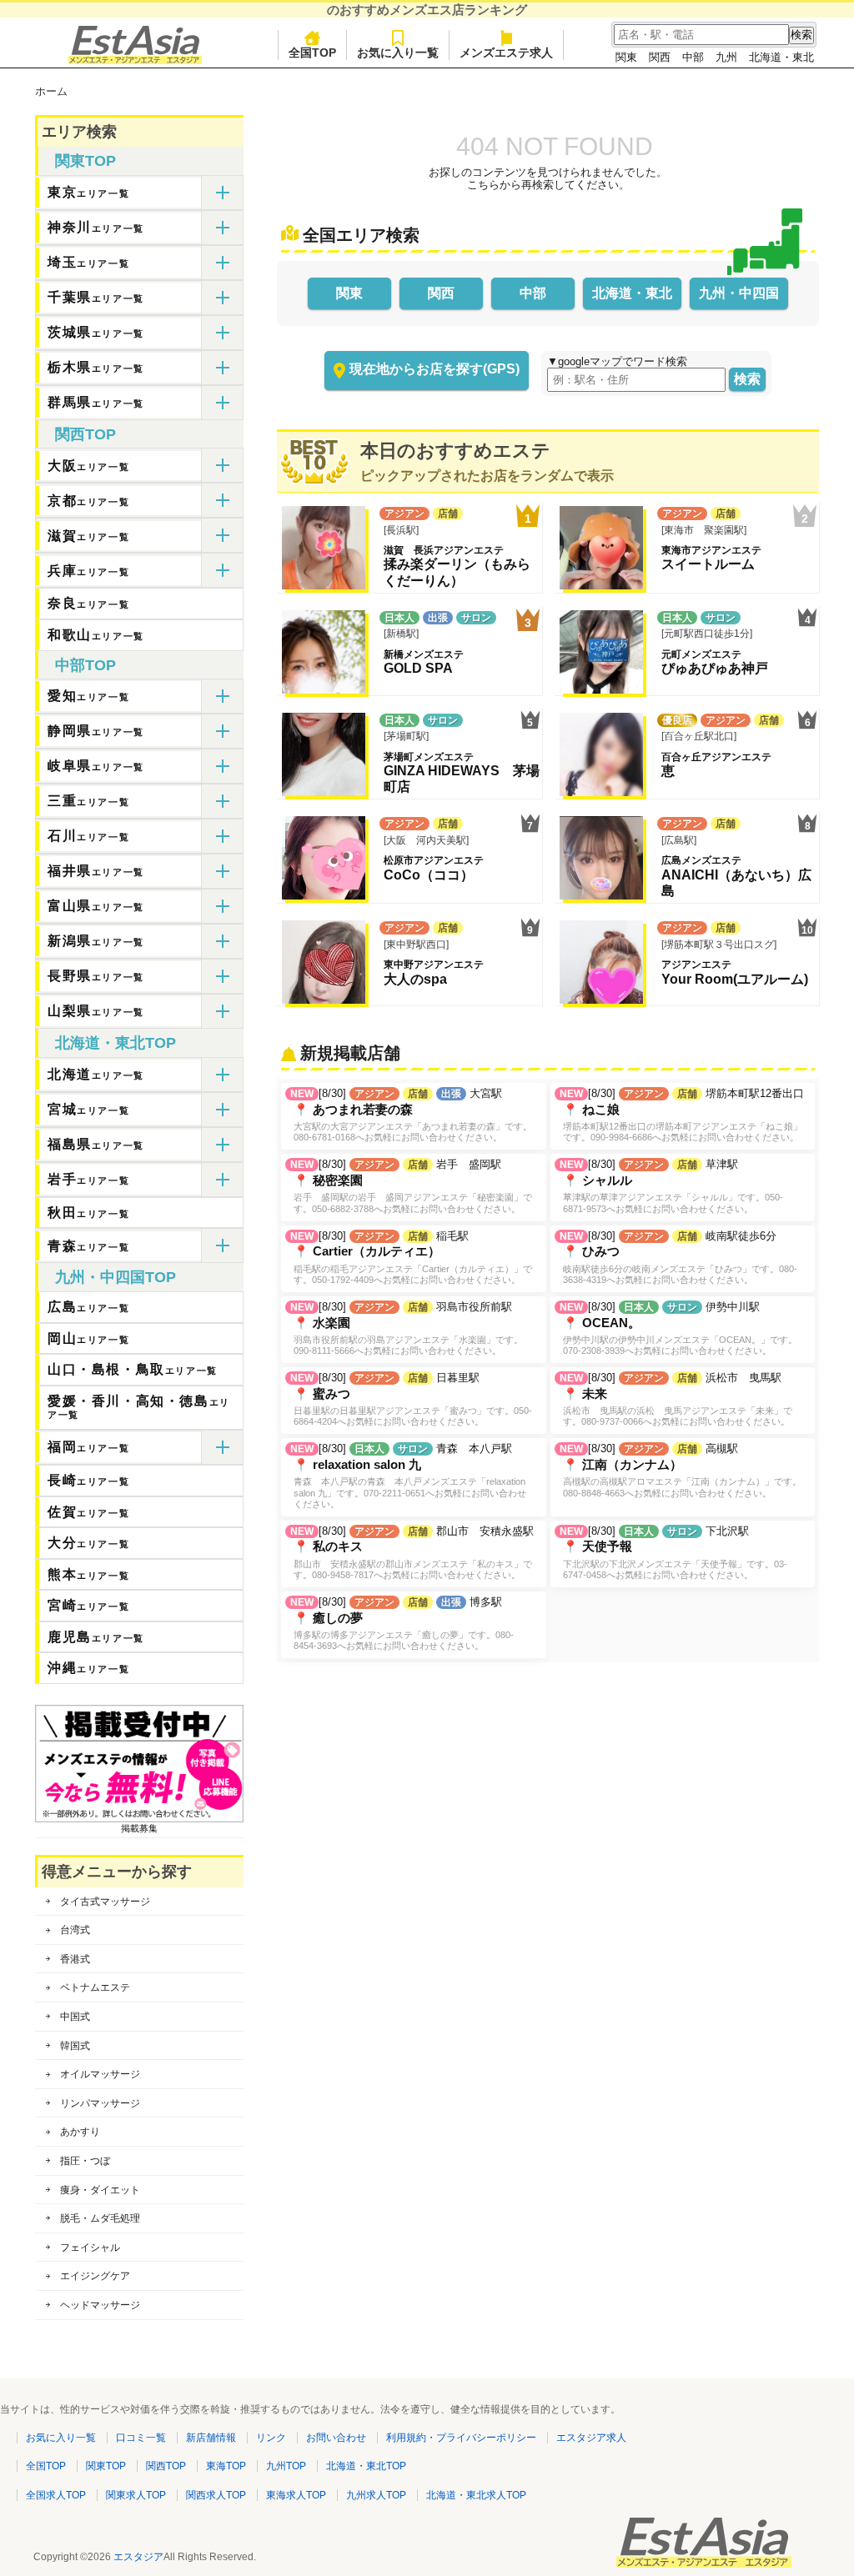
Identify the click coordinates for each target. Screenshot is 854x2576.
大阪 (88, 466)
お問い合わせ (336, 2438)
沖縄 (88, 1668)
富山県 (96, 906)
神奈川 (96, 227)
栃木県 (96, 367)
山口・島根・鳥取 (133, 1369)
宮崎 (88, 1605)
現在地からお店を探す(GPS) (435, 369)
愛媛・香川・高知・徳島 (139, 1407)
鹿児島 (96, 1637)
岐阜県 (96, 766)
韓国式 (75, 2046)
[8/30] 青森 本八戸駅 (408, 1475)
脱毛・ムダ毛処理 (100, 2218)
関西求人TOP (216, 2495)
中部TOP (85, 665)
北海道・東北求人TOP (476, 2495)
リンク (271, 2438)
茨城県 (96, 332)
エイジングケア (95, 2276)
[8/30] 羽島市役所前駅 (407, 1328)
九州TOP (286, 2466)
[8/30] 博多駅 (402, 1623)
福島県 (96, 1144)
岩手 (88, 1179)
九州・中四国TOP (116, 1277)
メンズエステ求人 (506, 53)
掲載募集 (139, 1828)
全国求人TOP (56, 2495)
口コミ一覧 (141, 2438)
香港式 (75, 1959)
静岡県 (96, 731)
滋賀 (88, 536)
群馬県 (96, 402)
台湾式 (75, 1930)
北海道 (96, 1074)
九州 (726, 57)
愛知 (88, 696)
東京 (88, 192)
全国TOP (312, 53)
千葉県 (96, 297)
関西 (660, 57)
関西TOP (85, 434)
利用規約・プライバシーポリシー (461, 2438)
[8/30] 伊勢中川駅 (678, 1328)
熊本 (88, 1574)
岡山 (88, 1338)
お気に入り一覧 (398, 53)
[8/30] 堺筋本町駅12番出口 (682, 1115)
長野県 (96, 976)
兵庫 (88, 571)
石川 (88, 836)
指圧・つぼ (85, 2161)
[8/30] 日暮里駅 (411, 1399)
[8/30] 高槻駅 (681, 1470)
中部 (693, 57)
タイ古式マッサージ (105, 1902)
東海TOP (226, 2466)
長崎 (88, 1480)
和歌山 (96, 635)
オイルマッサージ (100, 2074)
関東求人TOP (136, 2495)
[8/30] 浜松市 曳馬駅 (676, 1399)
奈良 (88, 603)
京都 (88, 501)
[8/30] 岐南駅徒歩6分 (678, 1257)
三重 (88, 801)
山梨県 (96, 1011)
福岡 (88, 1447)
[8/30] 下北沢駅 (673, 1552)
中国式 (75, 2017)
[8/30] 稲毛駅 (411, 1257)
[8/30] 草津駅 (671, 1185)
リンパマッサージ (100, 2103)
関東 (626, 57)
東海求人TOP (296, 2495)
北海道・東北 (781, 57)
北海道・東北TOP (116, 1043)
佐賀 (88, 1512)
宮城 (88, 1109)
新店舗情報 (211, 2438)
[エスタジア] (135, 60)
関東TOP (85, 161)
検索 (747, 379)
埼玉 (88, 262)
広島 (88, 1307)
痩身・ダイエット (100, 2190)
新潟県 (96, 941)
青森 (88, 1246)
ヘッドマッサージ (100, 2305)
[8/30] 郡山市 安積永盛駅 (412, 1552)
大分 (88, 1543)
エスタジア (138, 2557)
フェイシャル (90, 2248)
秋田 (88, 1213)
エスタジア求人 (591, 2438)
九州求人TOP (376, 2495)
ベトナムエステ (95, 1987)
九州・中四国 (739, 293)
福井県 (96, 871)
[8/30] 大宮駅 (411, 1115)
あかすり (80, 2132)
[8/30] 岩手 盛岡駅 (411, 1185)
